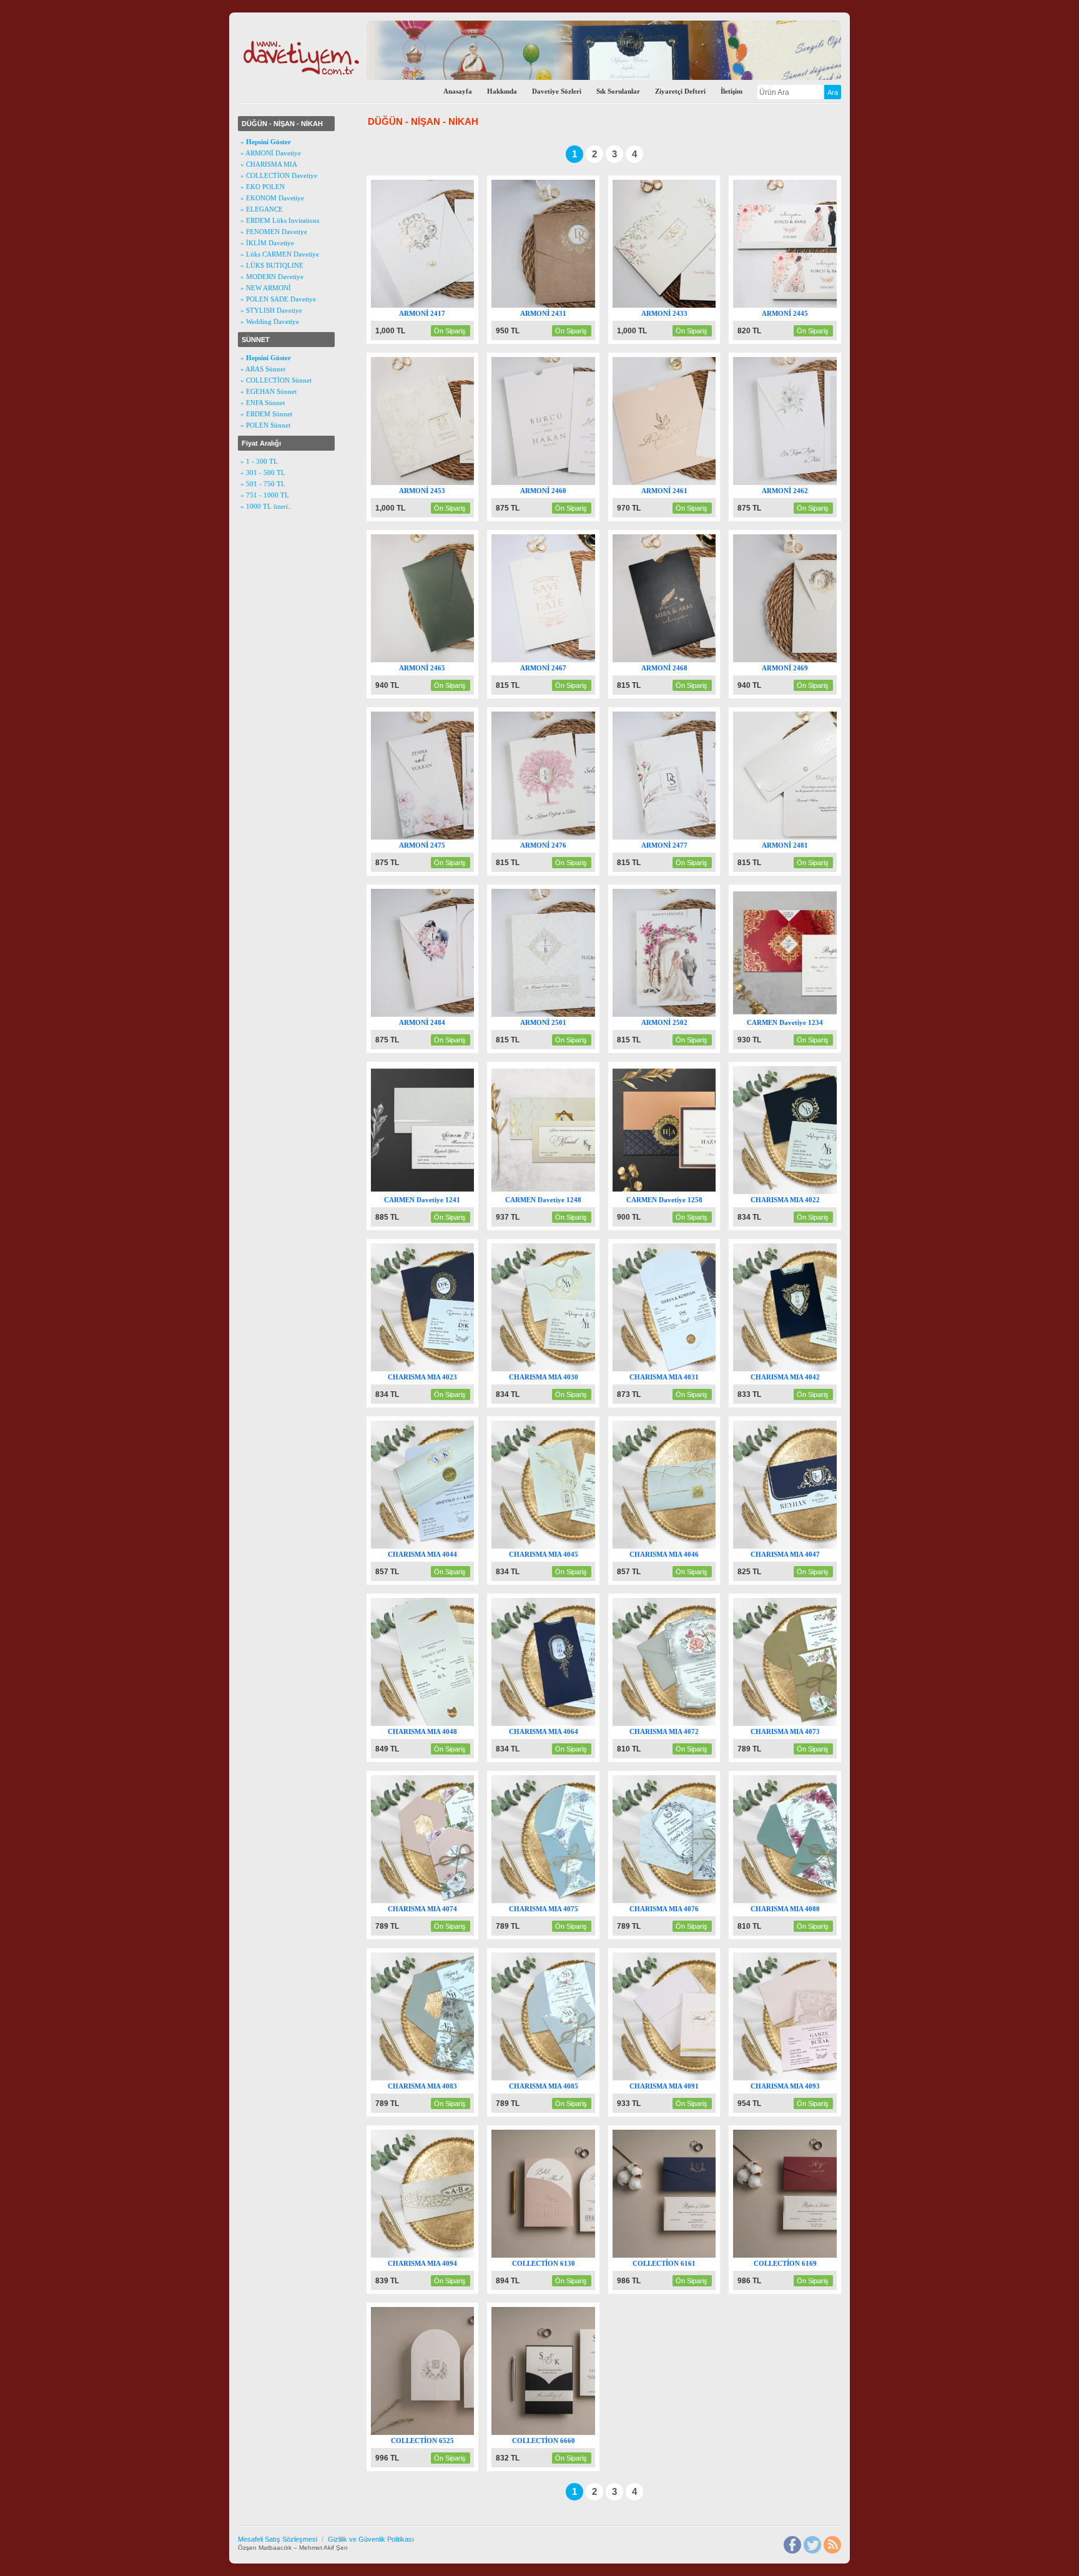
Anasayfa (458, 91)
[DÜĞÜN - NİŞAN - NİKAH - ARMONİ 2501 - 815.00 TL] (577, 1014)
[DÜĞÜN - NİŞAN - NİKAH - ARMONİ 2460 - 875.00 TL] (577, 482)
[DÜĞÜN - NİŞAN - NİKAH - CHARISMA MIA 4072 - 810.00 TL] (698, 1723)
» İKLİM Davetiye (267, 243)
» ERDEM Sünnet (266, 414)
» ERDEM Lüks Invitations (280, 220)
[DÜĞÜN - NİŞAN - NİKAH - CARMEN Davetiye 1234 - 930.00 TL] (818, 1014)
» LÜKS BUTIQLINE (272, 265)
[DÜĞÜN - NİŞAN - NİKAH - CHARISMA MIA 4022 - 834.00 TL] (818, 1192)
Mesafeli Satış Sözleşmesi (278, 2539)
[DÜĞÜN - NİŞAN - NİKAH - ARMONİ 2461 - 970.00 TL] (698, 482)
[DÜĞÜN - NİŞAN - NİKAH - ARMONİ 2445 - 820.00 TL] (818, 305)
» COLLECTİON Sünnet (276, 380)
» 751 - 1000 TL (265, 495)
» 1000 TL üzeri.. (266, 506)
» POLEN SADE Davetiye (278, 299)
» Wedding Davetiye (270, 321)
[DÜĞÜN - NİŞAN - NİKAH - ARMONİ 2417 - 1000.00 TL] (456, 305)
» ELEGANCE (262, 209)
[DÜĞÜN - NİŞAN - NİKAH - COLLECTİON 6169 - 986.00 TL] (818, 2255)
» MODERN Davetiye (272, 277)
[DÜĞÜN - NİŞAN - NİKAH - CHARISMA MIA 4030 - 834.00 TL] (577, 1369)
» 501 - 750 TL (263, 484)
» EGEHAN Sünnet (269, 391)
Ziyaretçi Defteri (680, 91)
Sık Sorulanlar (618, 91)
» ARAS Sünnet (263, 369)
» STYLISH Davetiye (271, 310)
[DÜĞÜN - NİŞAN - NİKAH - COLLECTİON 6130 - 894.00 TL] (577, 2255)
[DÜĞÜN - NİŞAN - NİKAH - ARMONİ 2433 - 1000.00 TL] (698, 305)
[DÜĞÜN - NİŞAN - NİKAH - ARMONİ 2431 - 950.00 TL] (577, 305)
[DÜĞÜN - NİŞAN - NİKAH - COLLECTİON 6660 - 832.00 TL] (577, 2432)
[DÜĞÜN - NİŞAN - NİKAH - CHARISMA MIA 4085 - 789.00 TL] (577, 2078)
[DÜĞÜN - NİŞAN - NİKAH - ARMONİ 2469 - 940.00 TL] (818, 660)
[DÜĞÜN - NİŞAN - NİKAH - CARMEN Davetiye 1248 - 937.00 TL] (577, 1192)
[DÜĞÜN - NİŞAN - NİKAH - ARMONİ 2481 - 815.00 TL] (818, 837)
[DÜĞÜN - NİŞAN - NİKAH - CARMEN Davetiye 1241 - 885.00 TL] (456, 1192)
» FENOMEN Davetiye (274, 232)
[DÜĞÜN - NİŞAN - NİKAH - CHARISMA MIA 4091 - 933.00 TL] (698, 2078)
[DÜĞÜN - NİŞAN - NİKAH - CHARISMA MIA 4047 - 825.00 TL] (818, 1546)
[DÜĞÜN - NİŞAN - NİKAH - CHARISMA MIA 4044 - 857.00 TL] (456, 1546)
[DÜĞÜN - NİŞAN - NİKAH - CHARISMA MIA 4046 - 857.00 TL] (698, 1546)
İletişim (732, 91)
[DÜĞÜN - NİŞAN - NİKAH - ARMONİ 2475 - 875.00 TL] (456, 837)
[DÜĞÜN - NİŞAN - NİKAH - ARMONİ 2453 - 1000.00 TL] (456, 482)
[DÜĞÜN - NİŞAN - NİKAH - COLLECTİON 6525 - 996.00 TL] (456, 2432)
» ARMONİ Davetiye (271, 153)
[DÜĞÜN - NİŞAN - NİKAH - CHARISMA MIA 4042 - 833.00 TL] (818, 1369)
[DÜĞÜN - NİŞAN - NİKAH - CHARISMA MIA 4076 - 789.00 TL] (698, 1901)
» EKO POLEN (263, 187)
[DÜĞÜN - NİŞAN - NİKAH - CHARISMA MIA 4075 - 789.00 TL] (577, 1901)
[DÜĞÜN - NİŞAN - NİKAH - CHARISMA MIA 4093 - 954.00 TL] (818, 2078)
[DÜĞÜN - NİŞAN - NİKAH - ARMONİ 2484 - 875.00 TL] (456, 1014)
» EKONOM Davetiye (272, 198)
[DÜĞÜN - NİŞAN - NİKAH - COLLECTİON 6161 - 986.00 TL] (698, 2255)
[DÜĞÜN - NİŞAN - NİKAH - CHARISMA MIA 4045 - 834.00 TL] (577, 1546)
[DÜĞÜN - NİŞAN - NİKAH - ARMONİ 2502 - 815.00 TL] (698, 1014)
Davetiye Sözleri (557, 91)
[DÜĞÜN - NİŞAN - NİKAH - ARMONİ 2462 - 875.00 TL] (818, 482)
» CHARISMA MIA (269, 164)
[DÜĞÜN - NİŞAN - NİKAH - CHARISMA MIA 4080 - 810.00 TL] (818, 1901)
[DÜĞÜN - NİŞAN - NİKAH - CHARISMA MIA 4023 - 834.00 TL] (456, 1369)
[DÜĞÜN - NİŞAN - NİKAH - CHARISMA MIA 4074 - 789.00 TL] (456, 1901)
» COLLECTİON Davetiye (279, 175)
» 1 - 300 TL (259, 461)
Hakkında (502, 91)
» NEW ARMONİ (266, 288)
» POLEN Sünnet (265, 425)
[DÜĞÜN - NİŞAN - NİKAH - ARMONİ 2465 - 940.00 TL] (456, 660)
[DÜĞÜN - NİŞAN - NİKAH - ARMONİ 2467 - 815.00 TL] (577, 660)
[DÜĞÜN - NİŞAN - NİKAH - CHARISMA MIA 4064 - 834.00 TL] (577, 1723)
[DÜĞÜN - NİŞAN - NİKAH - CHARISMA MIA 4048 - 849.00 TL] (456, 1723)
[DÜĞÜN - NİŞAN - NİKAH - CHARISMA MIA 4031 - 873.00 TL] (698, 1369)
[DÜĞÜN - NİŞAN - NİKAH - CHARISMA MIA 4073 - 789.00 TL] (818, 1723)
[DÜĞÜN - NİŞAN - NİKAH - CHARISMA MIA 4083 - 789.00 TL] (456, 2078)
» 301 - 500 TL (263, 473)
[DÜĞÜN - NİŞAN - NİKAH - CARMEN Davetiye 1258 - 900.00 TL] (698, 1192)
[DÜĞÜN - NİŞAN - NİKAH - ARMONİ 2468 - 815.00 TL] (698, 660)
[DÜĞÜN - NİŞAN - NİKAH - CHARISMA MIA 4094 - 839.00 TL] (456, 2255)
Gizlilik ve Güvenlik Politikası (371, 2539)
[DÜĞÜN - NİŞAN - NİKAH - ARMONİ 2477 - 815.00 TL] (698, 837)
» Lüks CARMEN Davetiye (280, 254)
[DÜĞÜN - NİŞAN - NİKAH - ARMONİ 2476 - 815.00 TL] (577, 837)
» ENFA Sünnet (263, 403)
